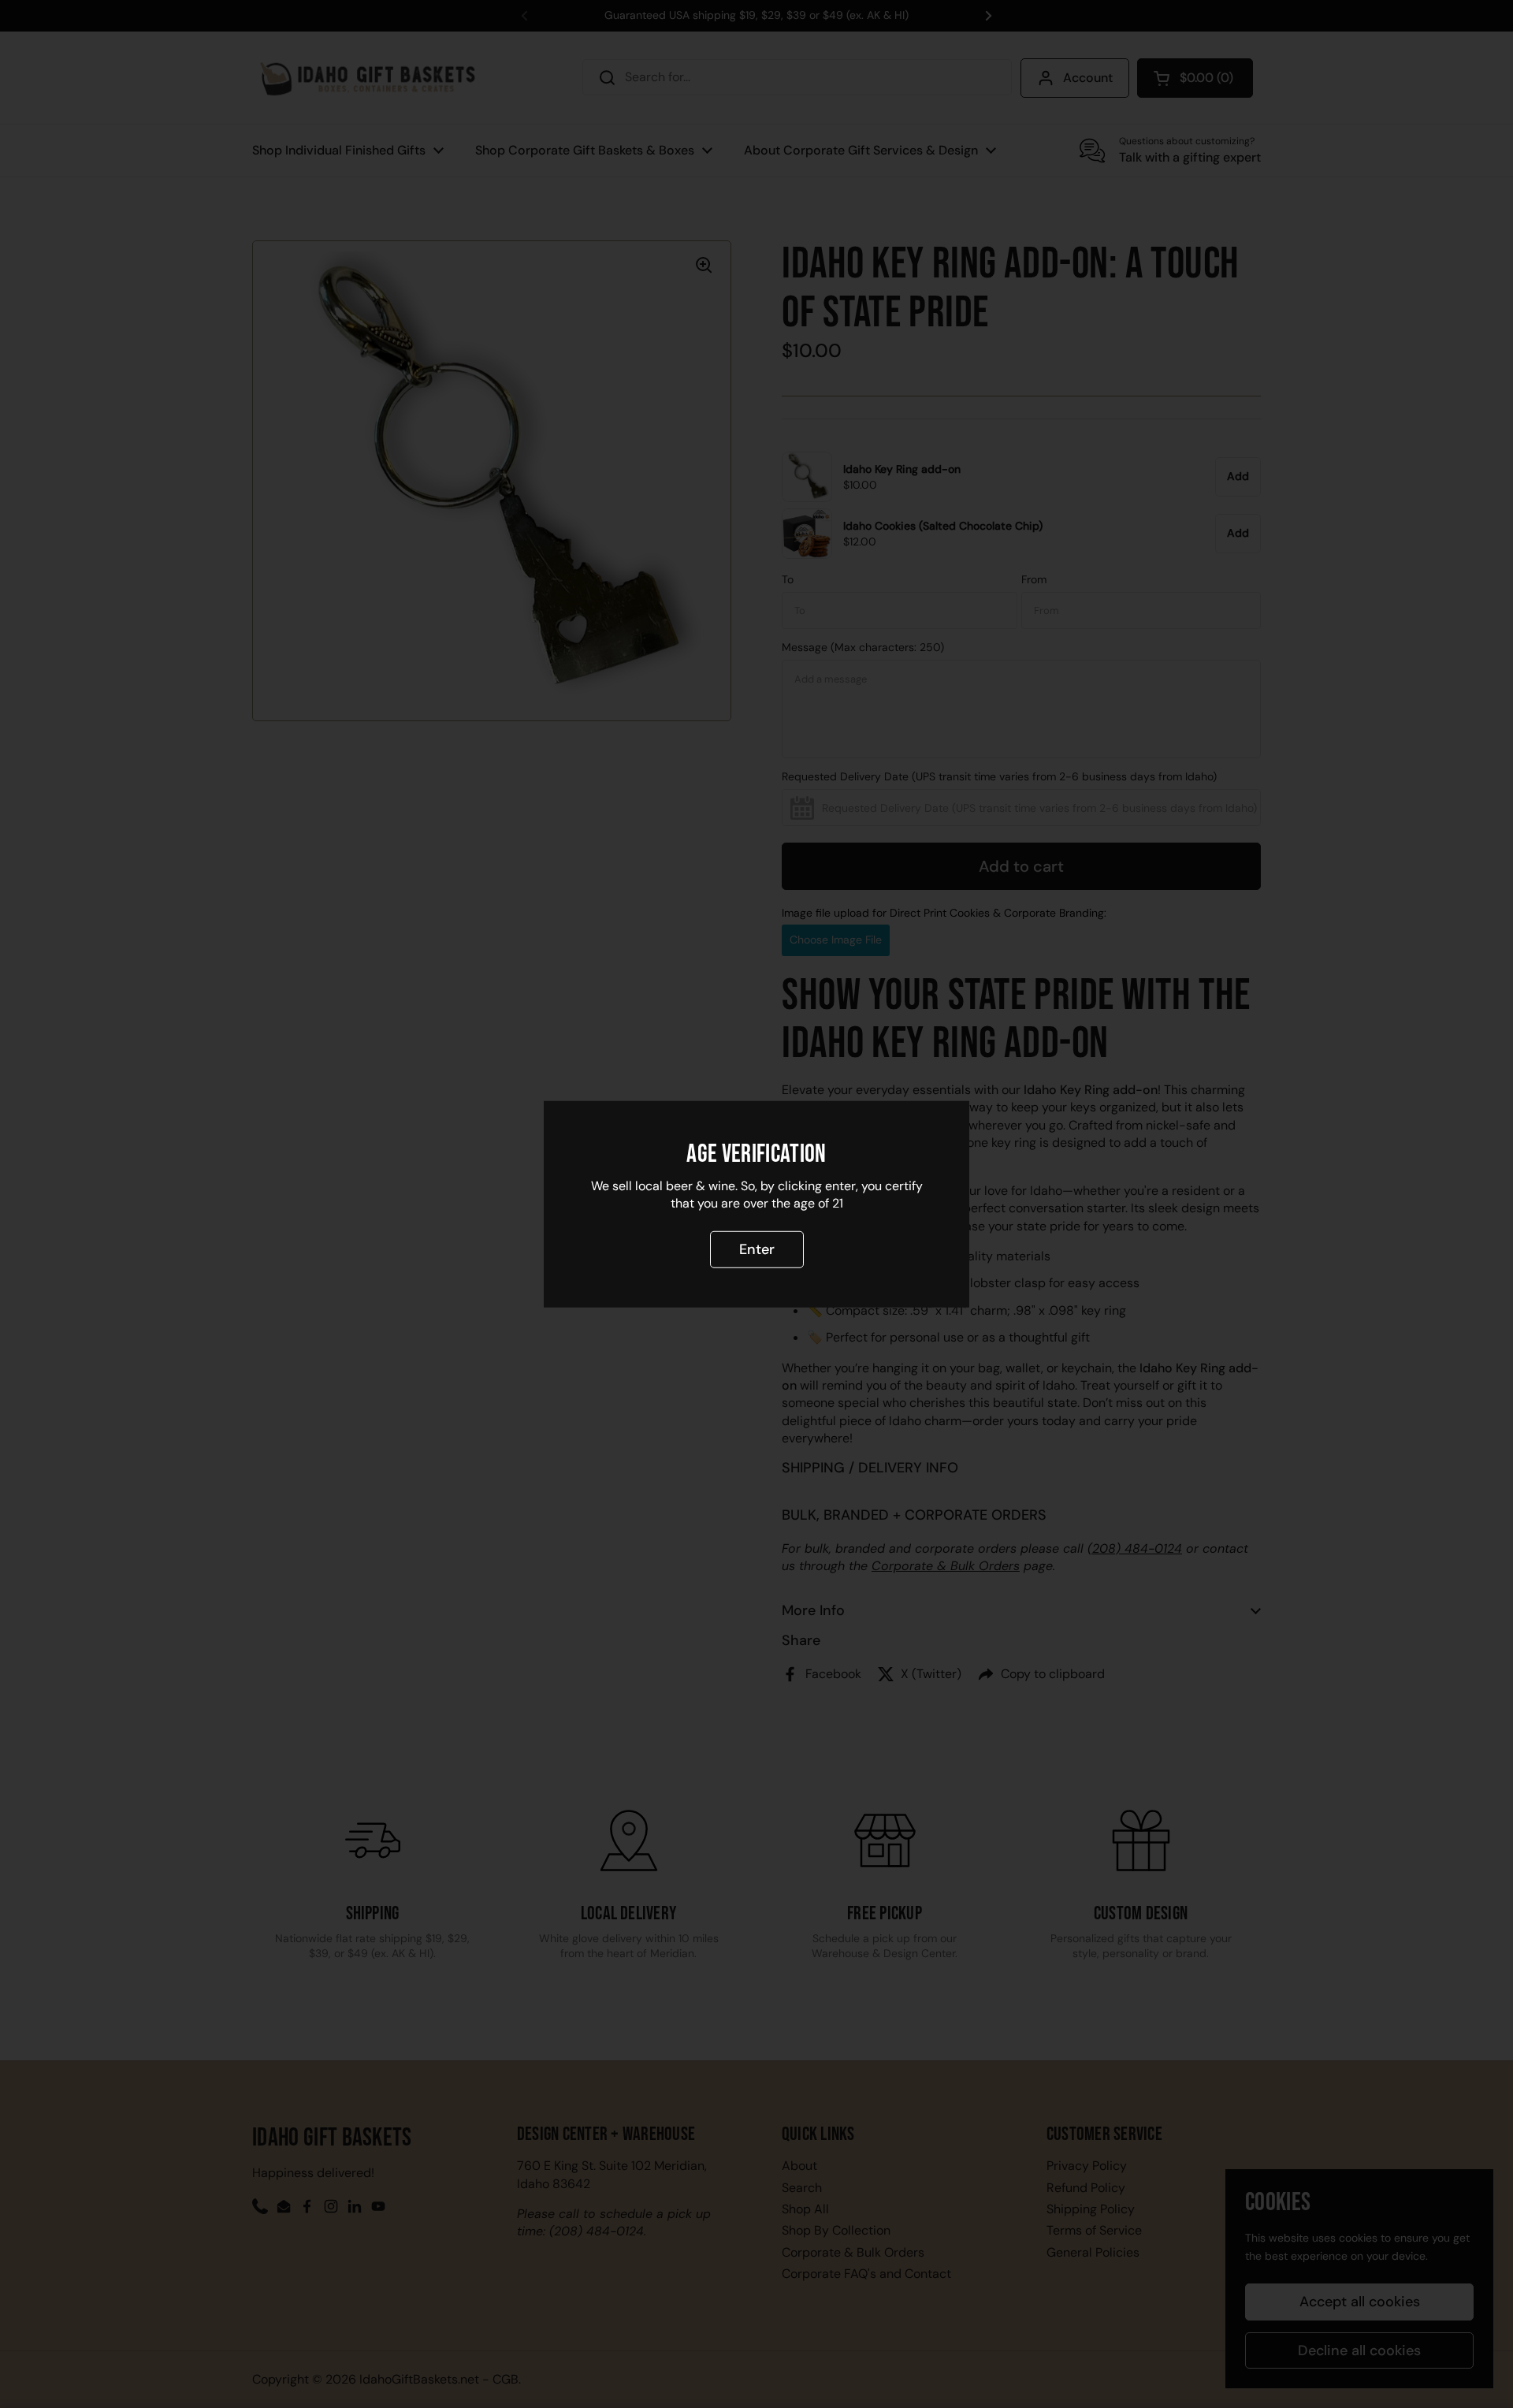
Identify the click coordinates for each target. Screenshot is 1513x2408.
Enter (757, 1249)
